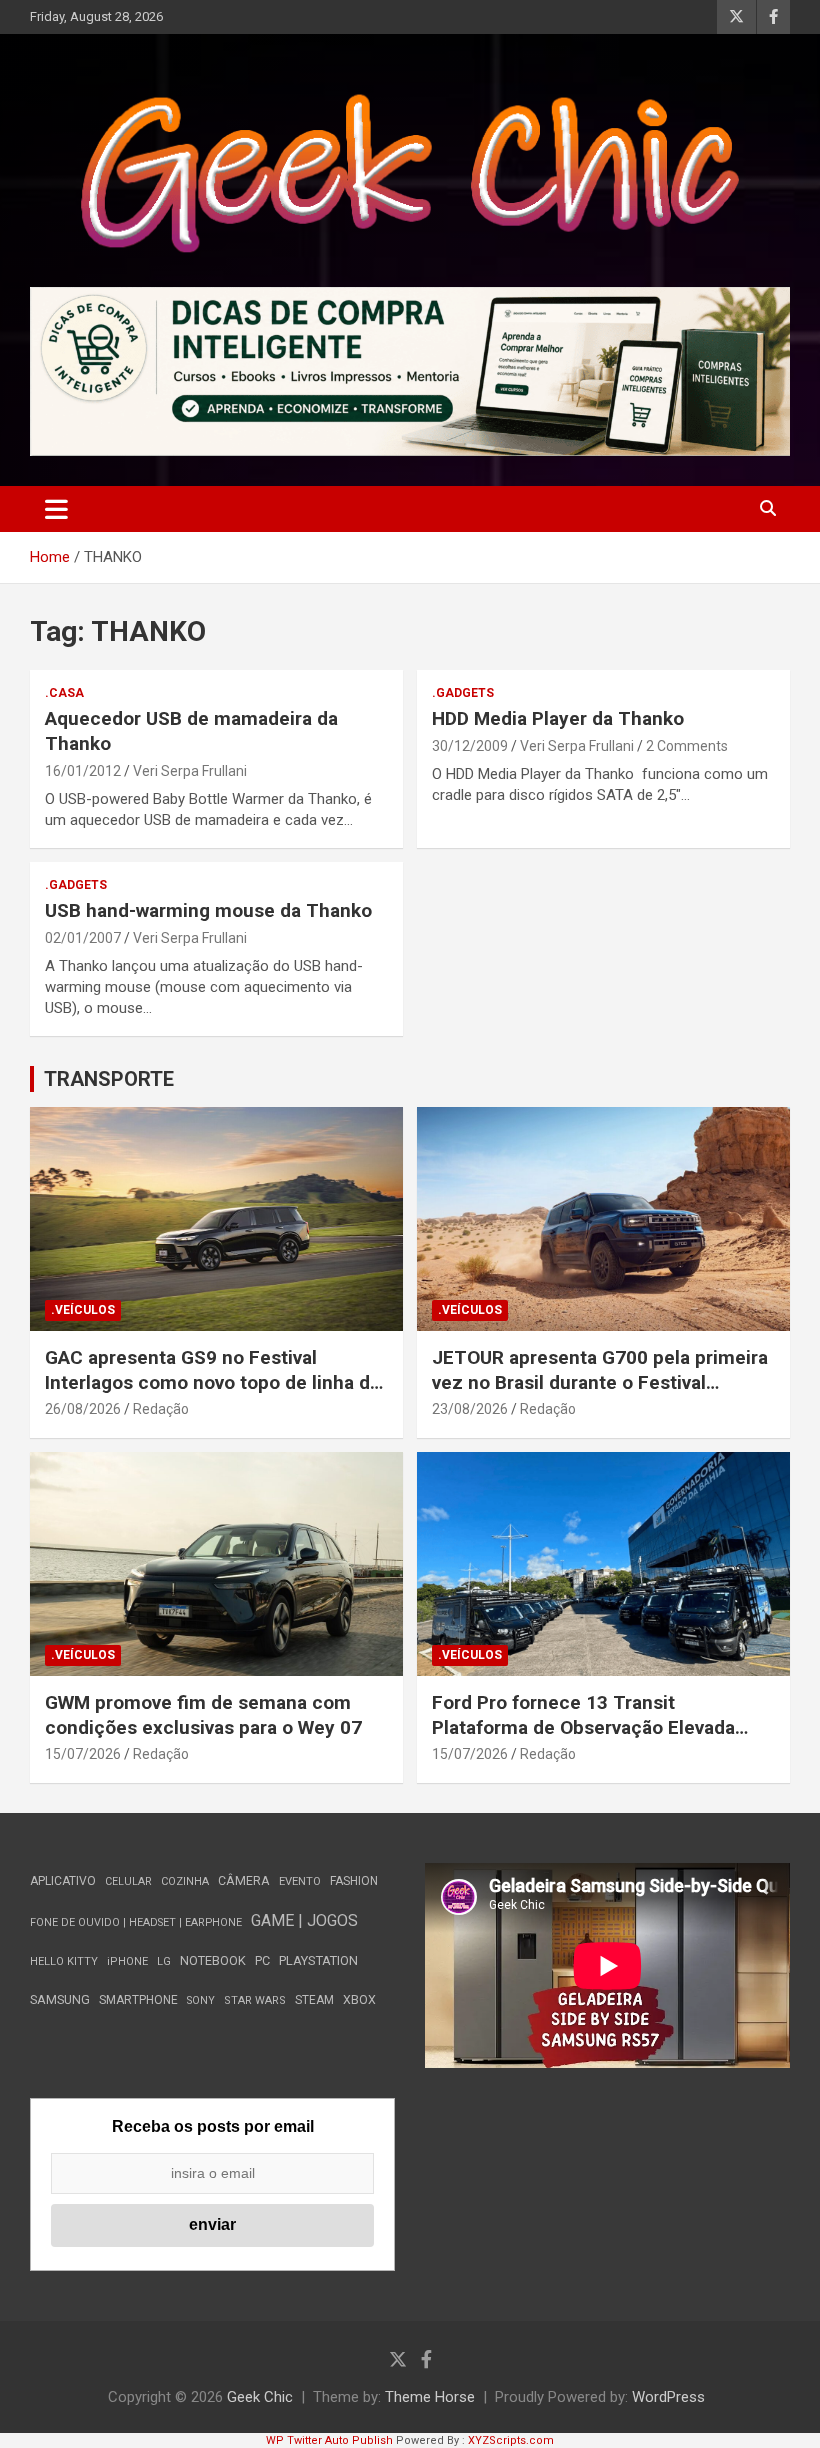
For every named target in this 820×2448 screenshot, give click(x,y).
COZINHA (185, 1881)
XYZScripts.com (511, 2440)
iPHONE (127, 1961)
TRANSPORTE (109, 1079)
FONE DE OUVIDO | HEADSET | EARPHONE (136, 1922)
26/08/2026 (83, 1409)
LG (164, 1961)
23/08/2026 (470, 1409)
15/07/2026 (83, 1754)
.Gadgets (463, 693)
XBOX (359, 1999)
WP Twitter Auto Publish (329, 2440)
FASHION (354, 1881)
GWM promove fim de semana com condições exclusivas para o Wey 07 (203, 1715)
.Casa (64, 693)
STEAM (314, 2000)
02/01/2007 (83, 938)
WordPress (668, 2397)
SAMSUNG (60, 1999)
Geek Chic (260, 2397)
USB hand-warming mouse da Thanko (208, 910)
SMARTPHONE (138, 2000)
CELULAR (128, 1881)
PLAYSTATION (318, 1960)
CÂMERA (244, 1881)
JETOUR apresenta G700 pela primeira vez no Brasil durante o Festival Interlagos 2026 (600, 1382)
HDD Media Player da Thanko (558, 718)
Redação (161, 1409)
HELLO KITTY (64, 1961)
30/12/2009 (470, 746)
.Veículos (83, 1310)
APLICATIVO (63, 1881)
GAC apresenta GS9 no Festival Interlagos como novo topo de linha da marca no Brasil (212, 1382)
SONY (201, 2000)
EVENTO (300, 1881)
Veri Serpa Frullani (190, 771)
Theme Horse (430, 2397)
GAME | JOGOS (304, 1920)
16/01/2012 (83, 771)
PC (262, 1960)
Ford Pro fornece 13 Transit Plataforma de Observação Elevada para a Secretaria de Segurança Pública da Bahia (583, 1739)
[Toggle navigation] (56, 509)
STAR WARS (255, 2000)
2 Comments (687, 746)
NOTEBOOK (213, 1960)
